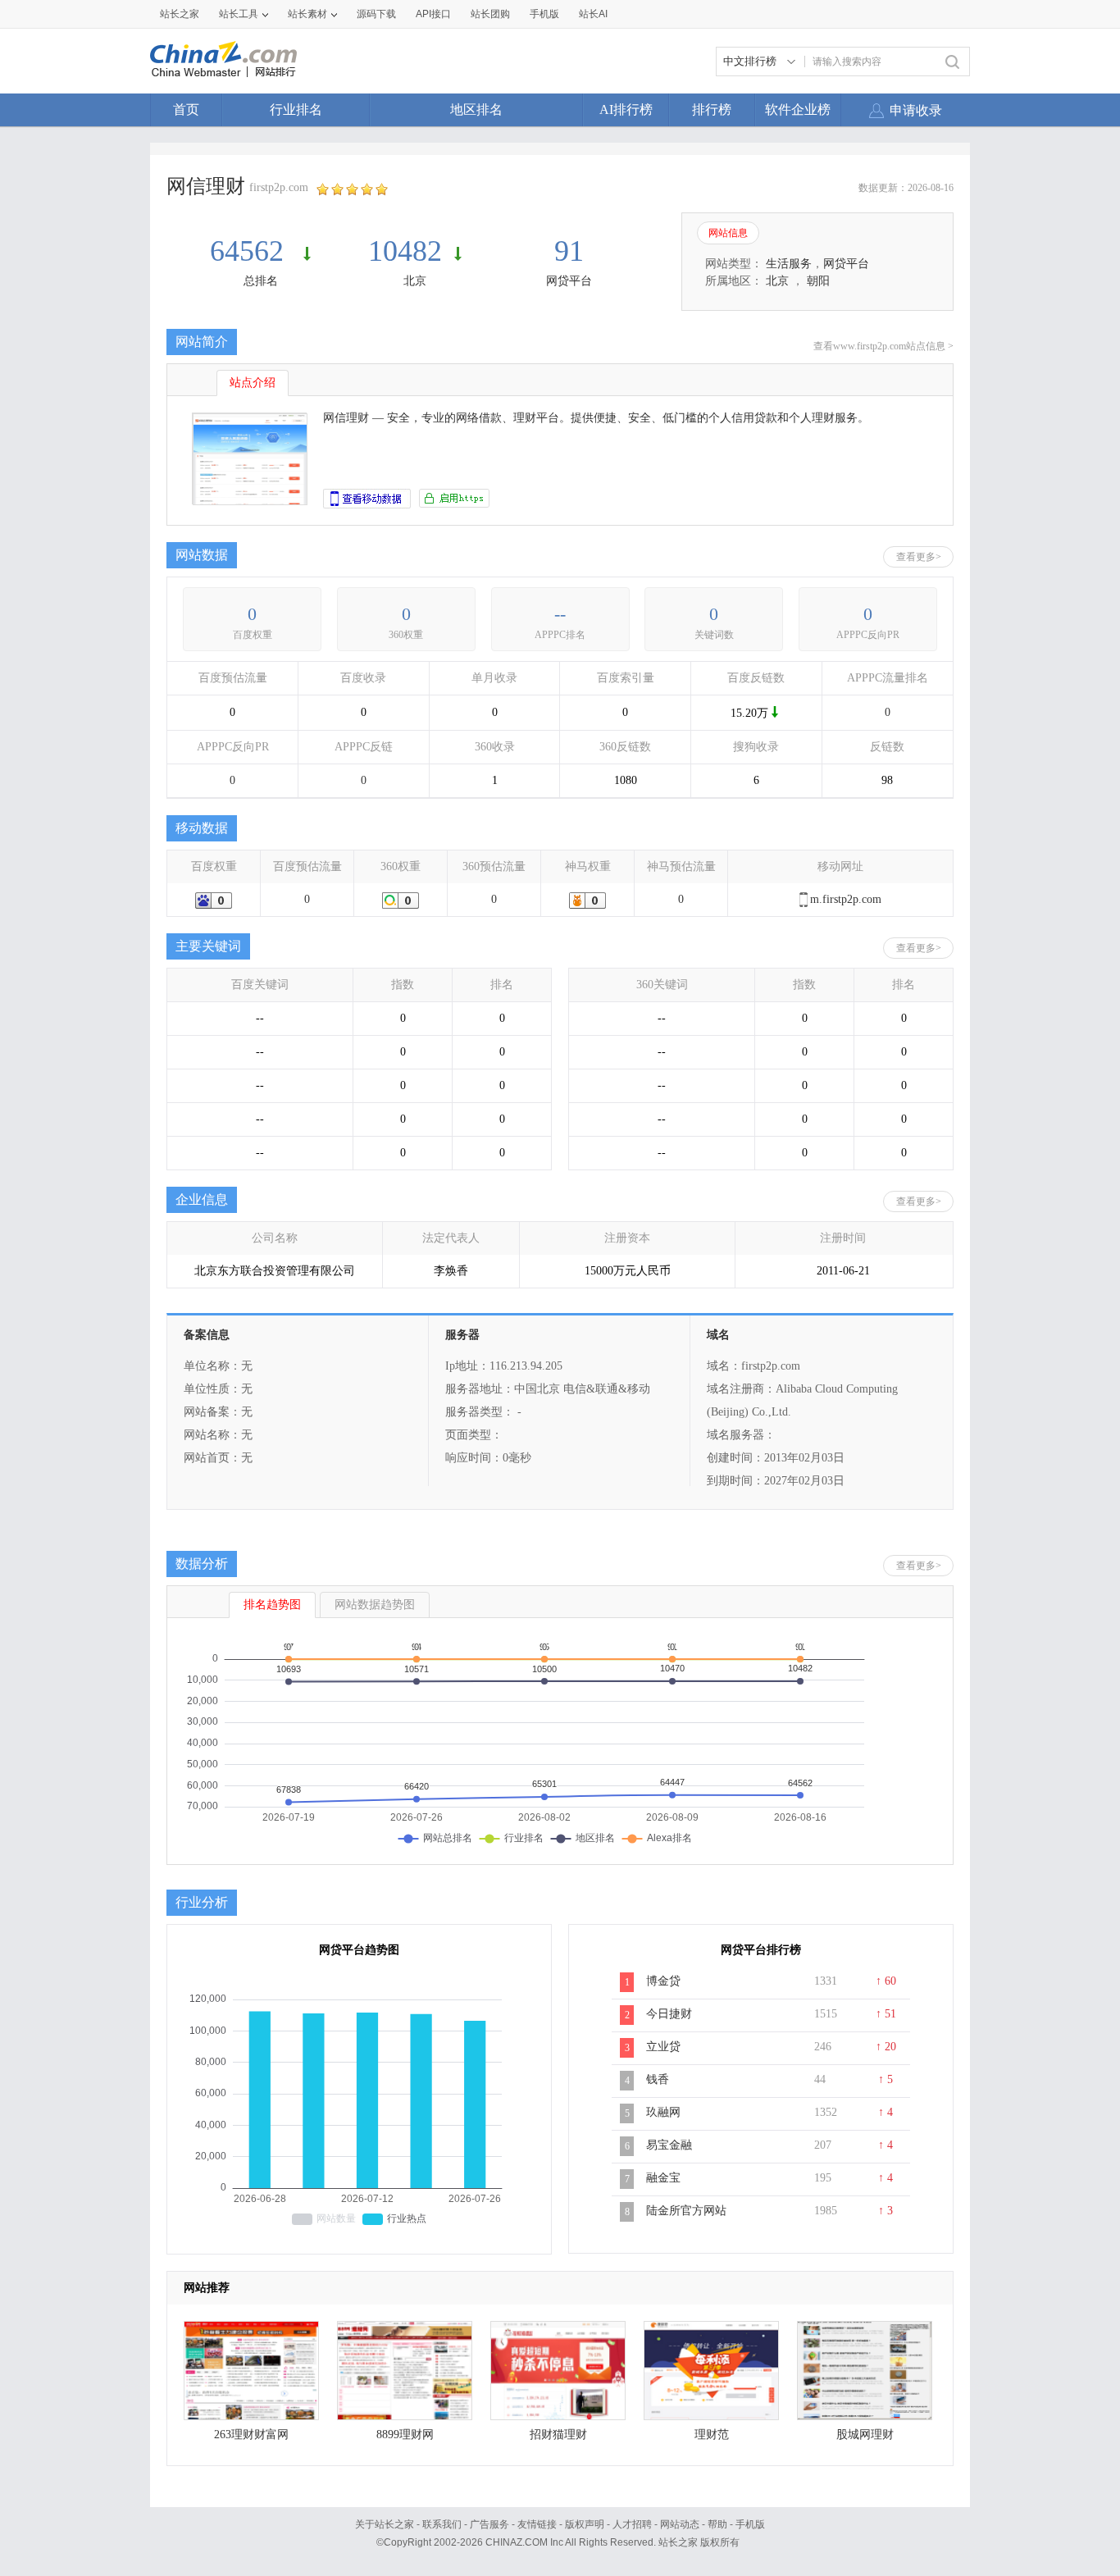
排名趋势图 (272, 1605)
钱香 (658, 2079)
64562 (250, 251)
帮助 (717, 2524)
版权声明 (585, 2524)
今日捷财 (669, 2014)
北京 (415, 281)
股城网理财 (865, 2435)
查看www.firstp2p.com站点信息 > (883, 346)
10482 (405, 251)
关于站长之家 (385, 2524)
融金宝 (663, 2178)
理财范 (712, 2435)
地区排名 (476, 109)
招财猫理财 (558, 2435)
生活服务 (789, 264)
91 (569, 251)
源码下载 (376, 14)
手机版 (750, 2524)
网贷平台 (569, 281)
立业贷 (663, 2047)
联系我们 (442, 2524)
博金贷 (663, 1981)
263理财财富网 (251, 2435)
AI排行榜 (626, 109)
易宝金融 (669, 2145)
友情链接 (537, 2524)
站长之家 (180, 14)
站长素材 (307, 14)
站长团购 (490, 14)
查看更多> (919, 557)
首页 (186, 109)
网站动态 (680, 2524)
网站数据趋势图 (375, 1605)
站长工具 (239, 14)
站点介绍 (253, 383)
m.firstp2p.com (846, 899)
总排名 (261, 281)
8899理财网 (405, 2435)
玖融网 (663, 2112)
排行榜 (712, 109)
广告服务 (489, 2524)
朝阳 (818, 281)
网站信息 (728, 233)
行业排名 (296, 109)
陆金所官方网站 (686, 2211)
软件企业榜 (798, 109)
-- (560, 614)
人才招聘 (632, 2524)
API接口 (433, 14)
